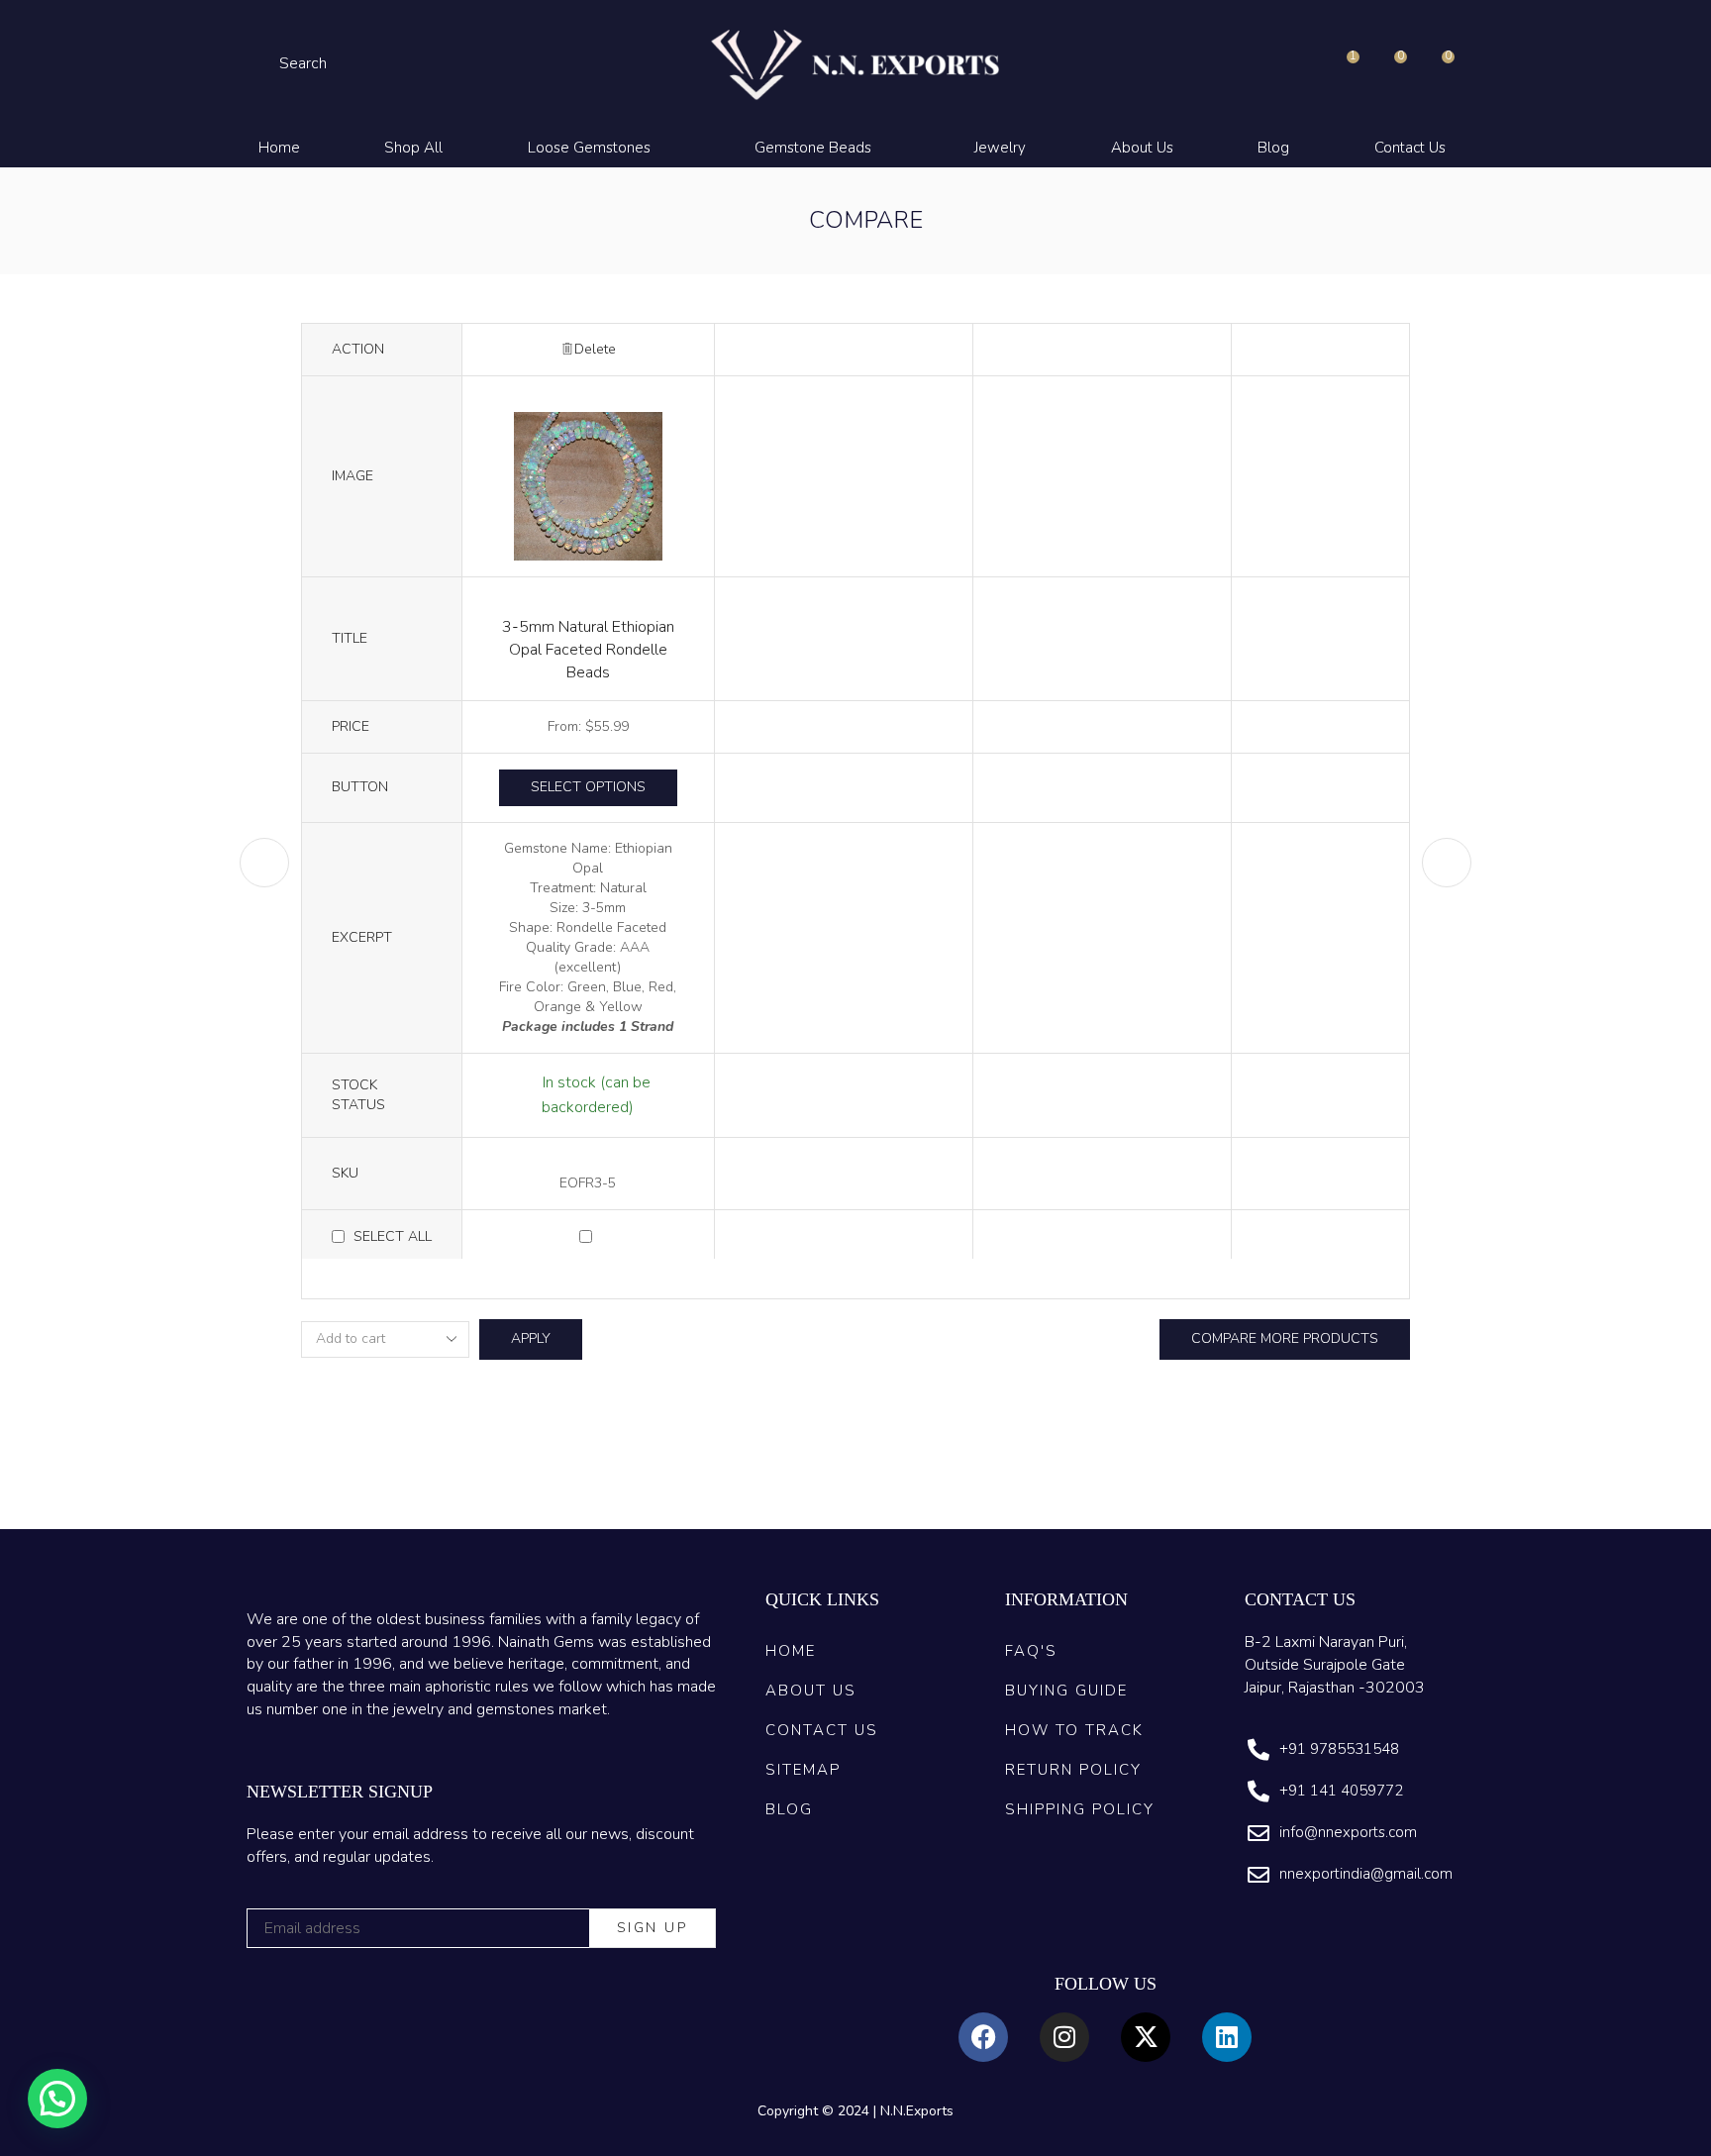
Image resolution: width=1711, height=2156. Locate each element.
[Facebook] (983, 2037)
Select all (393, 1236)
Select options (588, 787)
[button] (292, 63)
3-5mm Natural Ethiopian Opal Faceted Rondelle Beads (588, 650)
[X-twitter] (1146, 2037)
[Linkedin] (1227, 2037)
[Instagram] (1064, 2037)
